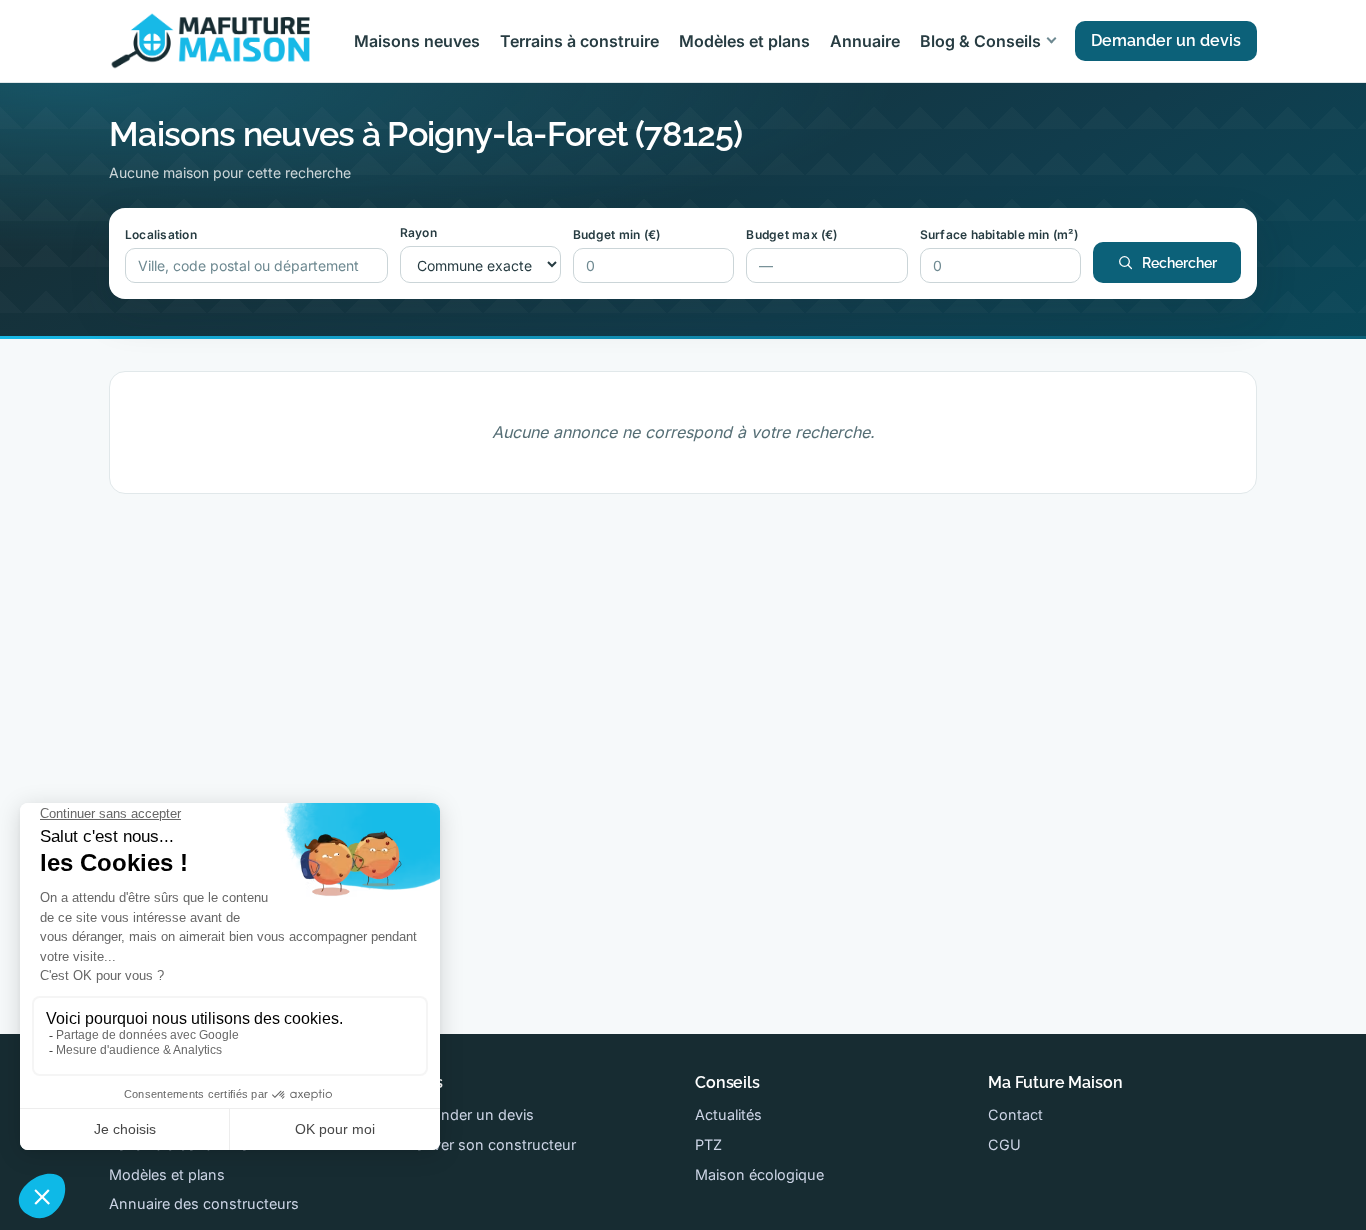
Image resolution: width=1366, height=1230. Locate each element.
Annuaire (865, 41)
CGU (1004, 1144)
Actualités (728, 1114)
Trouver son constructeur (489, 1144)
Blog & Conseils (980, 41)
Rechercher (1179, 263)
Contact (1015, 1114)
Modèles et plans (744, 41)
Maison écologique (759, 1174)
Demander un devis (1166, 40)
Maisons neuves (417, 41)
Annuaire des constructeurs (204, 1203)
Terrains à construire (579, 41)
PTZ (708, 1144)
